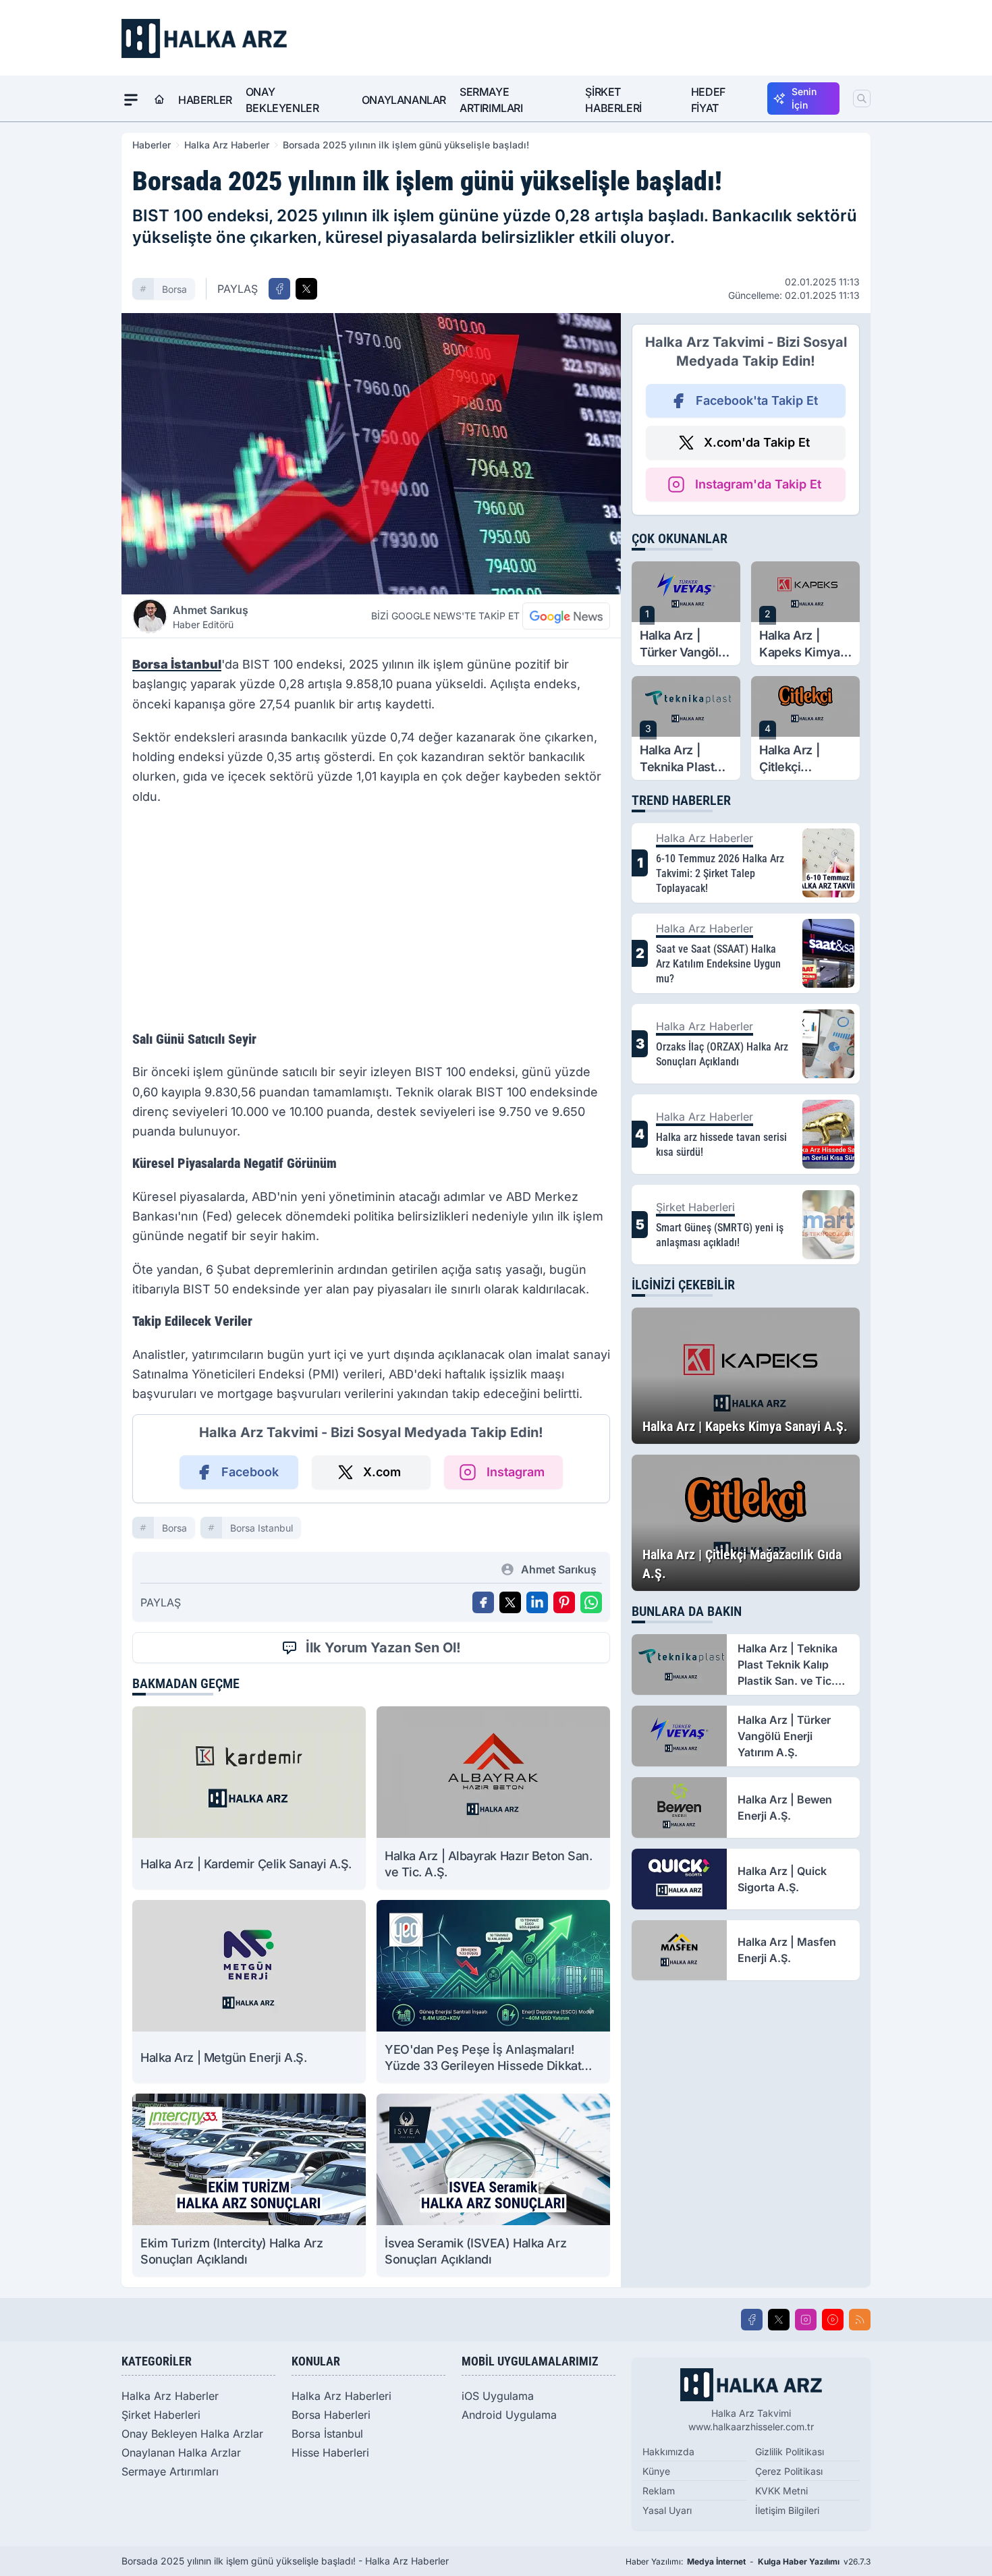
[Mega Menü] (131, 100)
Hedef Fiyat (708, 100)
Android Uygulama (509, 2415)
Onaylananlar (404, 100)
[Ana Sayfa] (159, 100)
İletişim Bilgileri (787, 2510)
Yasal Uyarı (667, 2510)
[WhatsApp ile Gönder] (591, 1602)
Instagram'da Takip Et (758, 484)
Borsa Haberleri (331, 2415)
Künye (656, 2471)
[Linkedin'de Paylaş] (537, 1602)
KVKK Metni (781, 2491)
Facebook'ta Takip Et (757, 400)
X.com (382, 1472)
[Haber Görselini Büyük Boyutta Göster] (371, 454)
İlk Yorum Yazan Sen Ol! (383, 1648)
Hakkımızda (668, 2452)
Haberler (205, 100)
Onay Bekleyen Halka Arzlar (192, 2434)
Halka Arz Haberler (227, 145)
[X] (779, 2320)
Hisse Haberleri (330, 2453)
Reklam (659, 2491)
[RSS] (860, 2320)
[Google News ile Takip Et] (566, 616)
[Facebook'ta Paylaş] (279, 289)
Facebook (250, 1472)
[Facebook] (752, 2320)
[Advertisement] (371, 922)
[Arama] (862, 99)
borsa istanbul (261, 1528)
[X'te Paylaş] (306, 289)
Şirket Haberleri (613, 100)
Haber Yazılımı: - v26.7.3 (748, 2561)
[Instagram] (806, 2320)
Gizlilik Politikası (790, 2452)
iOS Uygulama (498, 2396)
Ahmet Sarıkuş (211, 617)
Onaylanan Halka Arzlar (181, 2453)
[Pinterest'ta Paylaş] (564, 1602)
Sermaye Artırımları (491, 100)
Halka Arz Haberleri (341, 2396)
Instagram (516, 1472)
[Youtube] (833, 2320)
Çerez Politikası (789, 2471)
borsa (174, 289)
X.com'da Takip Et (757, 442)
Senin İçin (804, 98)
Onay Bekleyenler (282, 100)
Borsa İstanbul (327, 2434)
